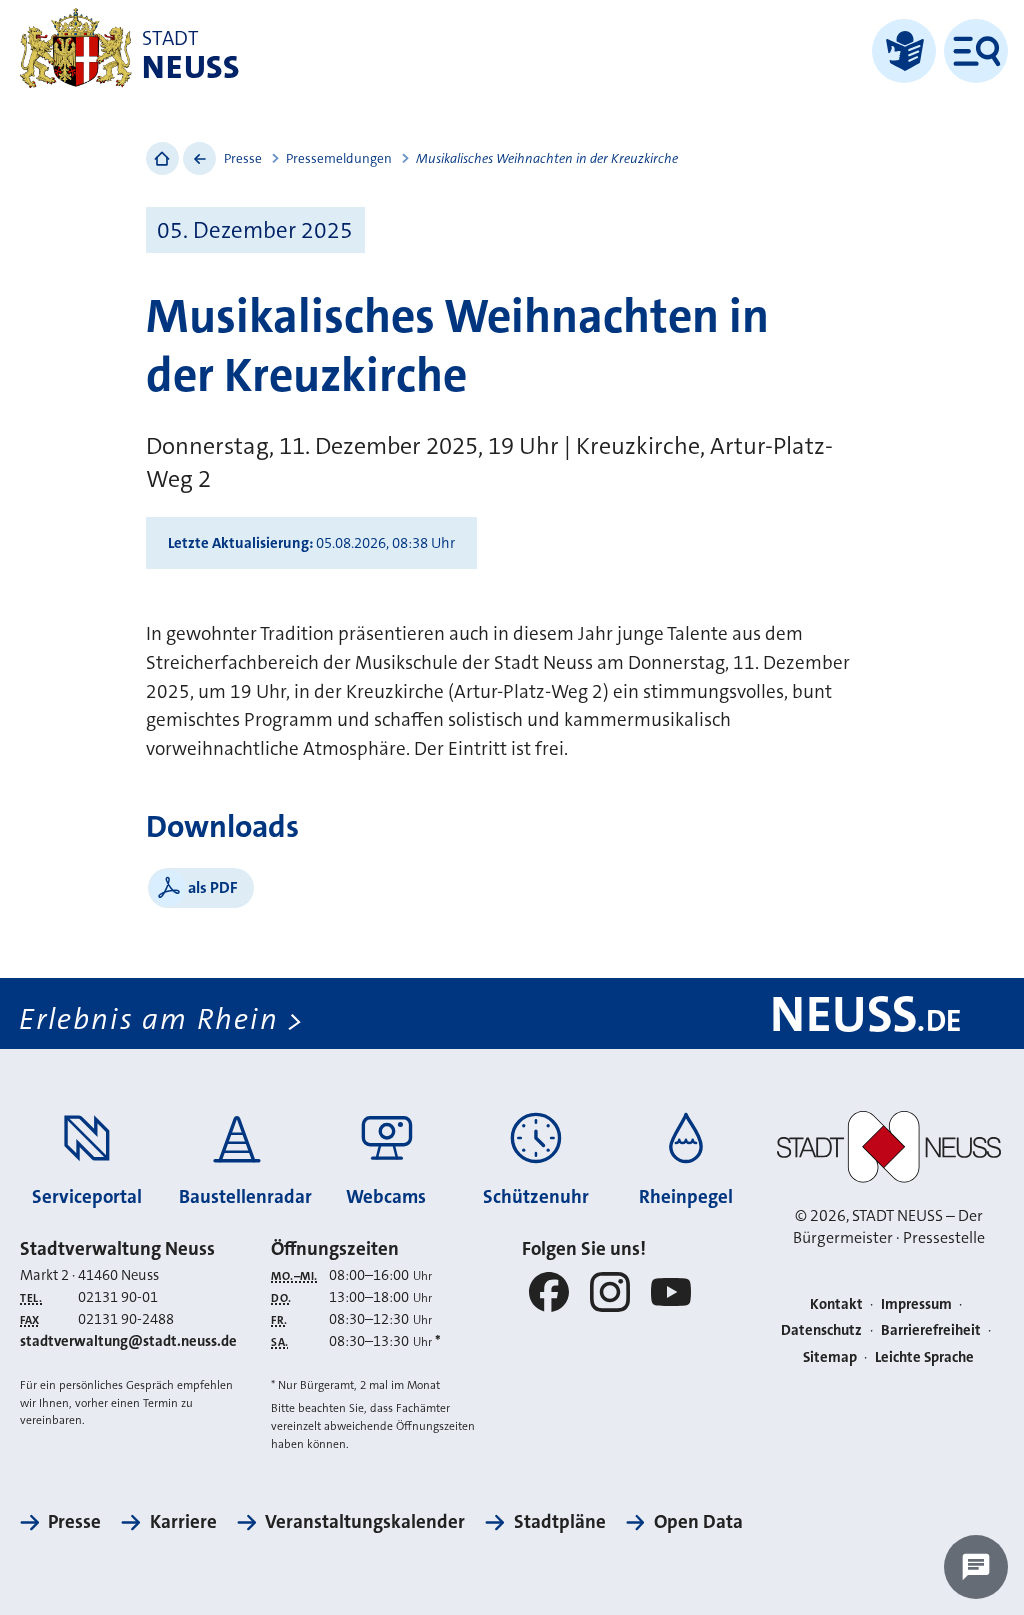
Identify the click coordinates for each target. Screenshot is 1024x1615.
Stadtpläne (559, 1521)
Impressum (916, 1304)
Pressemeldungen (339, 158)
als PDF (213, 887)
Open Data (698, 1521)
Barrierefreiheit (931, 1330)
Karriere (183, 1521)
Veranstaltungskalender (365, 1521)
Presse (243, 158)
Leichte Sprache (924, 1357)
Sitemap (830, 1357)
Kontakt (836, 1304)
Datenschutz (821, 1330)
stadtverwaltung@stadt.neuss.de (128, 1341)
